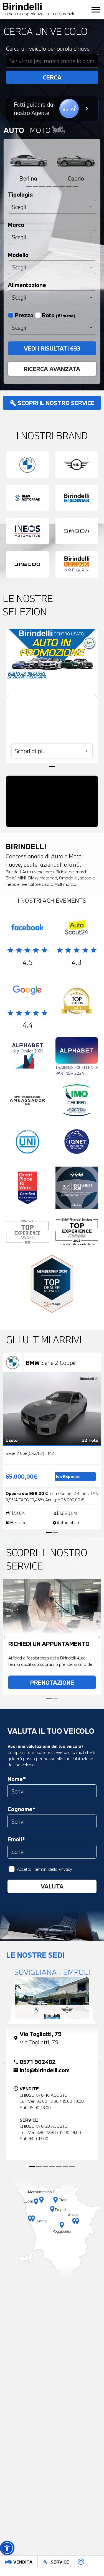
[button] (7, 2548)
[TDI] (77, 1002)
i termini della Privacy (52, 1869)
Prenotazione (52, 1682)
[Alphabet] (27, 1057)
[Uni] (27, 1143)
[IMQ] (77, 1102)
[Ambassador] (27, 1102)
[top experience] (77, 1189)
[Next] (97, 164)
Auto (14, 130)
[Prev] (7, 164)
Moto (41, 130)
